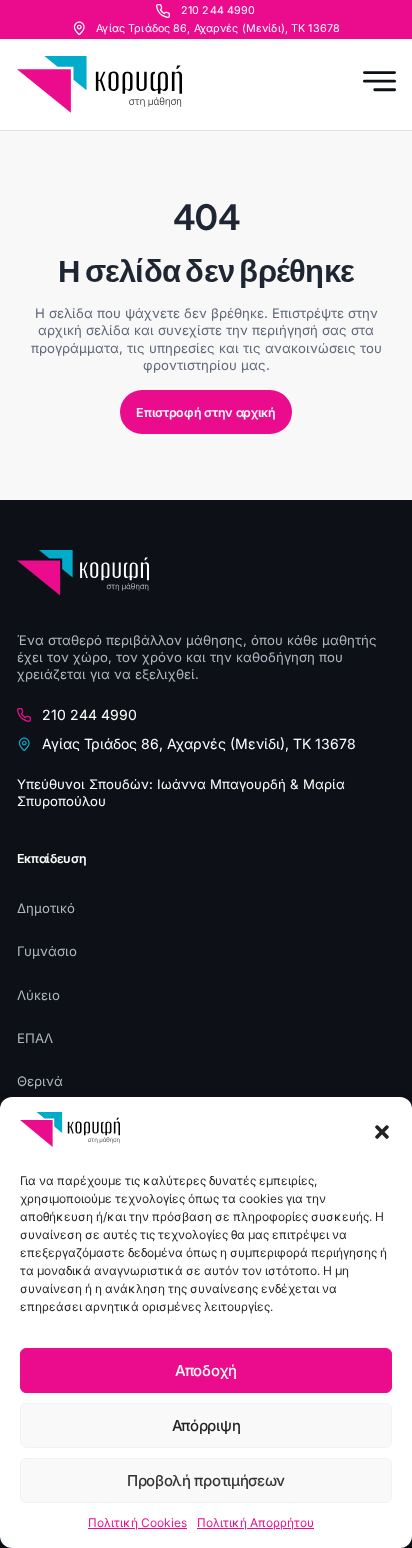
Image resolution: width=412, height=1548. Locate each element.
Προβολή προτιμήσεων (206, 1480)
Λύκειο (38, 995)
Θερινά (40, 1081)
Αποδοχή (206, 1370)
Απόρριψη (206, 1425)
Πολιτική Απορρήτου (255, 1522)
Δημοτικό (46, 908)
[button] (382, 1132)
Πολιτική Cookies (137, 1522)
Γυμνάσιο (47, 951)
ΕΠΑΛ (35, 1038)
